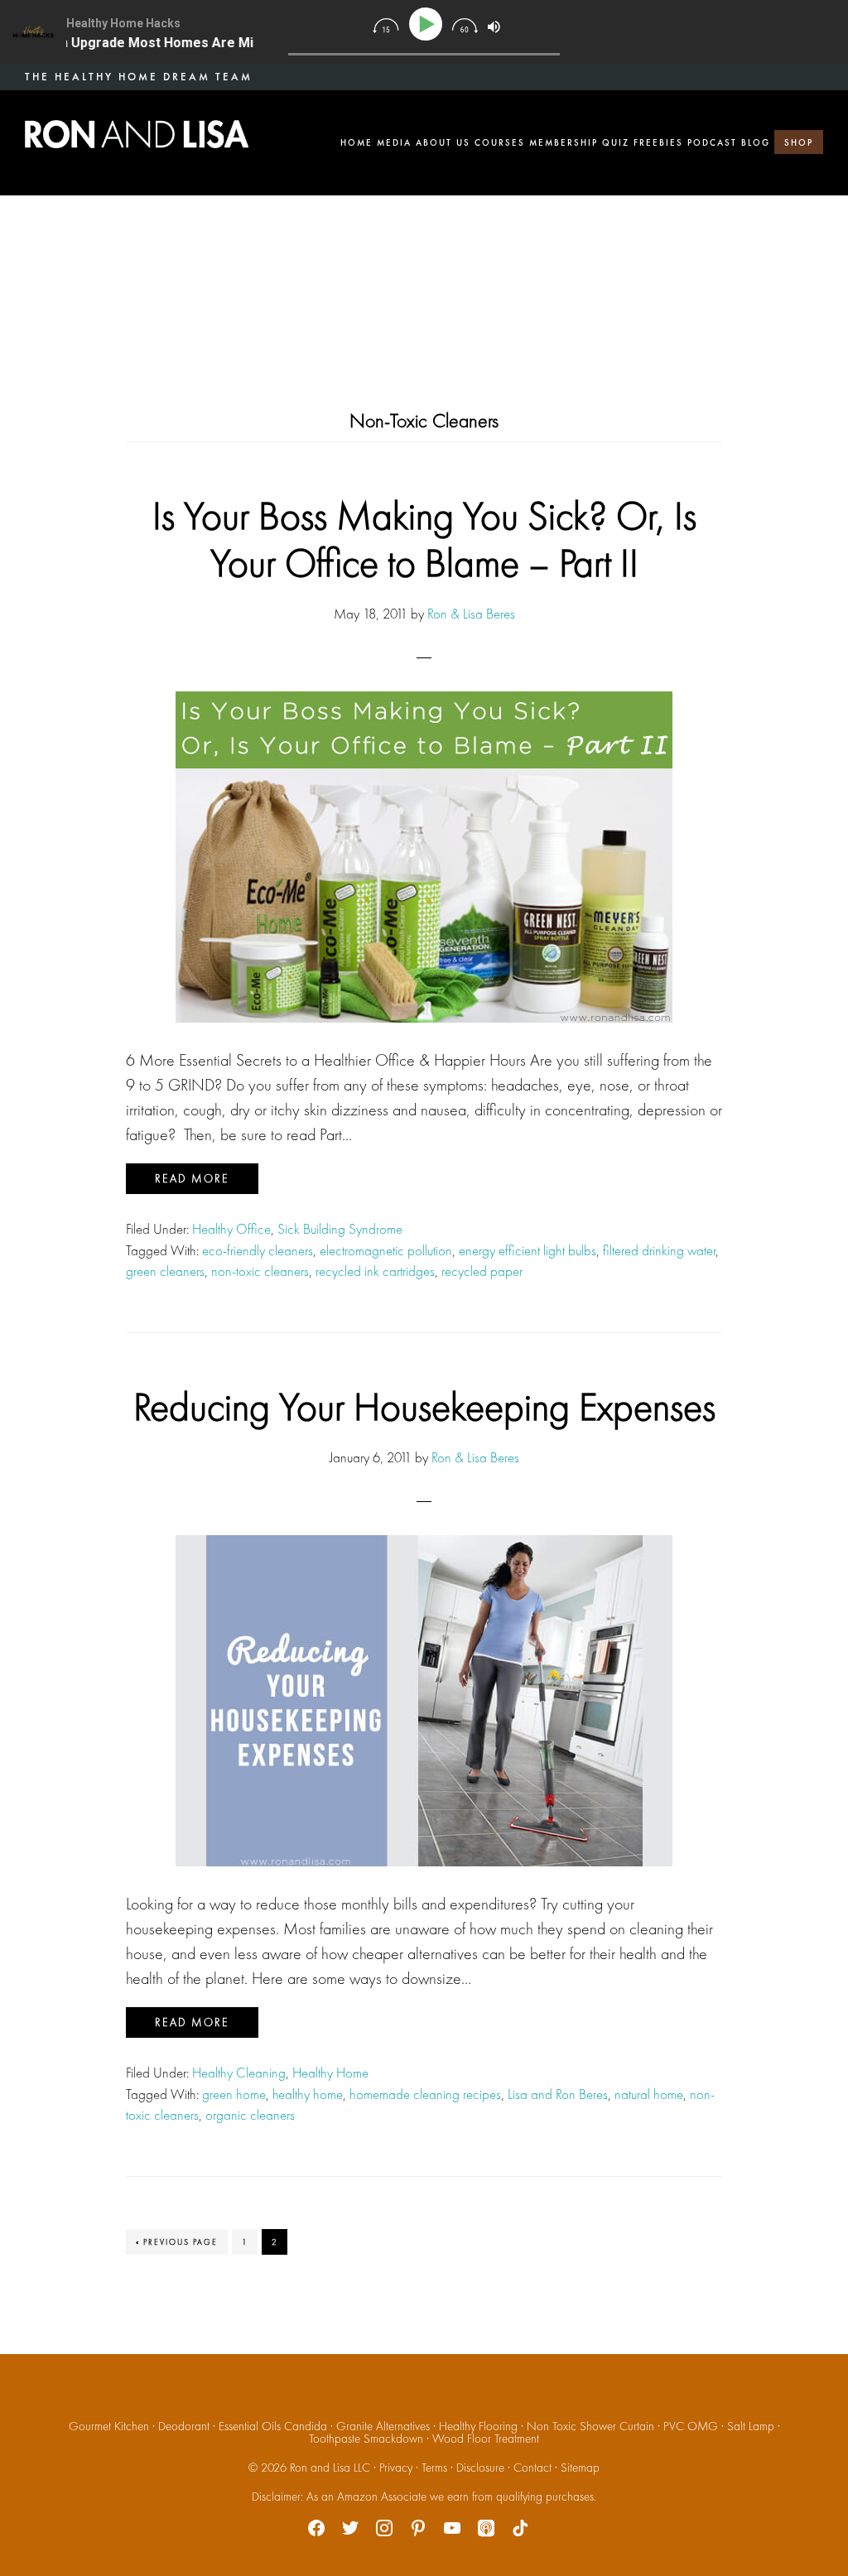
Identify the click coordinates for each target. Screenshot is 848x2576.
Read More (192, 1178)
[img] (385, 26)
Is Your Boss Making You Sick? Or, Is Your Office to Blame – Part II (424, 539)
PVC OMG (691, 2426)
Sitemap (580, 2468)
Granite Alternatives (383, 2426)
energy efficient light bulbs (528, 1250)
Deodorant (184, 2426)
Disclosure (480, 2468)
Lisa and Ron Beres (558, 2094)
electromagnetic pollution (386, 1250)
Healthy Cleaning (239, 2073)
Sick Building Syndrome (340, 1229)
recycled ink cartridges (375, 1271)
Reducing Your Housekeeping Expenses (424, 1406)
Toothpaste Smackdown (366, 2439)
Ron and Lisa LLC (330, 2468)
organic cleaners (250, 2115)
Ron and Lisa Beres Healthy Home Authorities (137, 134)
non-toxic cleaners (260, 1271)
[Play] (429, 24)
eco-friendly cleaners (258, 1250)
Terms (434, 2468)
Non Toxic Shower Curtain (590, 2426)
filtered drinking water (659, 1250)
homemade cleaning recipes (425, 2094)
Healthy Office (231, 1229)
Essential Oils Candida (273, 2426)
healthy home (308, 2094)
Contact (532, 2468)
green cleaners (165, 1271)
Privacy (396, 2468)
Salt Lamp (751, 2426)
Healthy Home (330, 2073)
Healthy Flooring (478, 2426)
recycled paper (482, 1271)
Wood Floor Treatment (486, 2439)
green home (234, 2094)
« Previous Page (177, 2245)
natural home (649, 2094)
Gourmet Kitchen (109, 2426)
